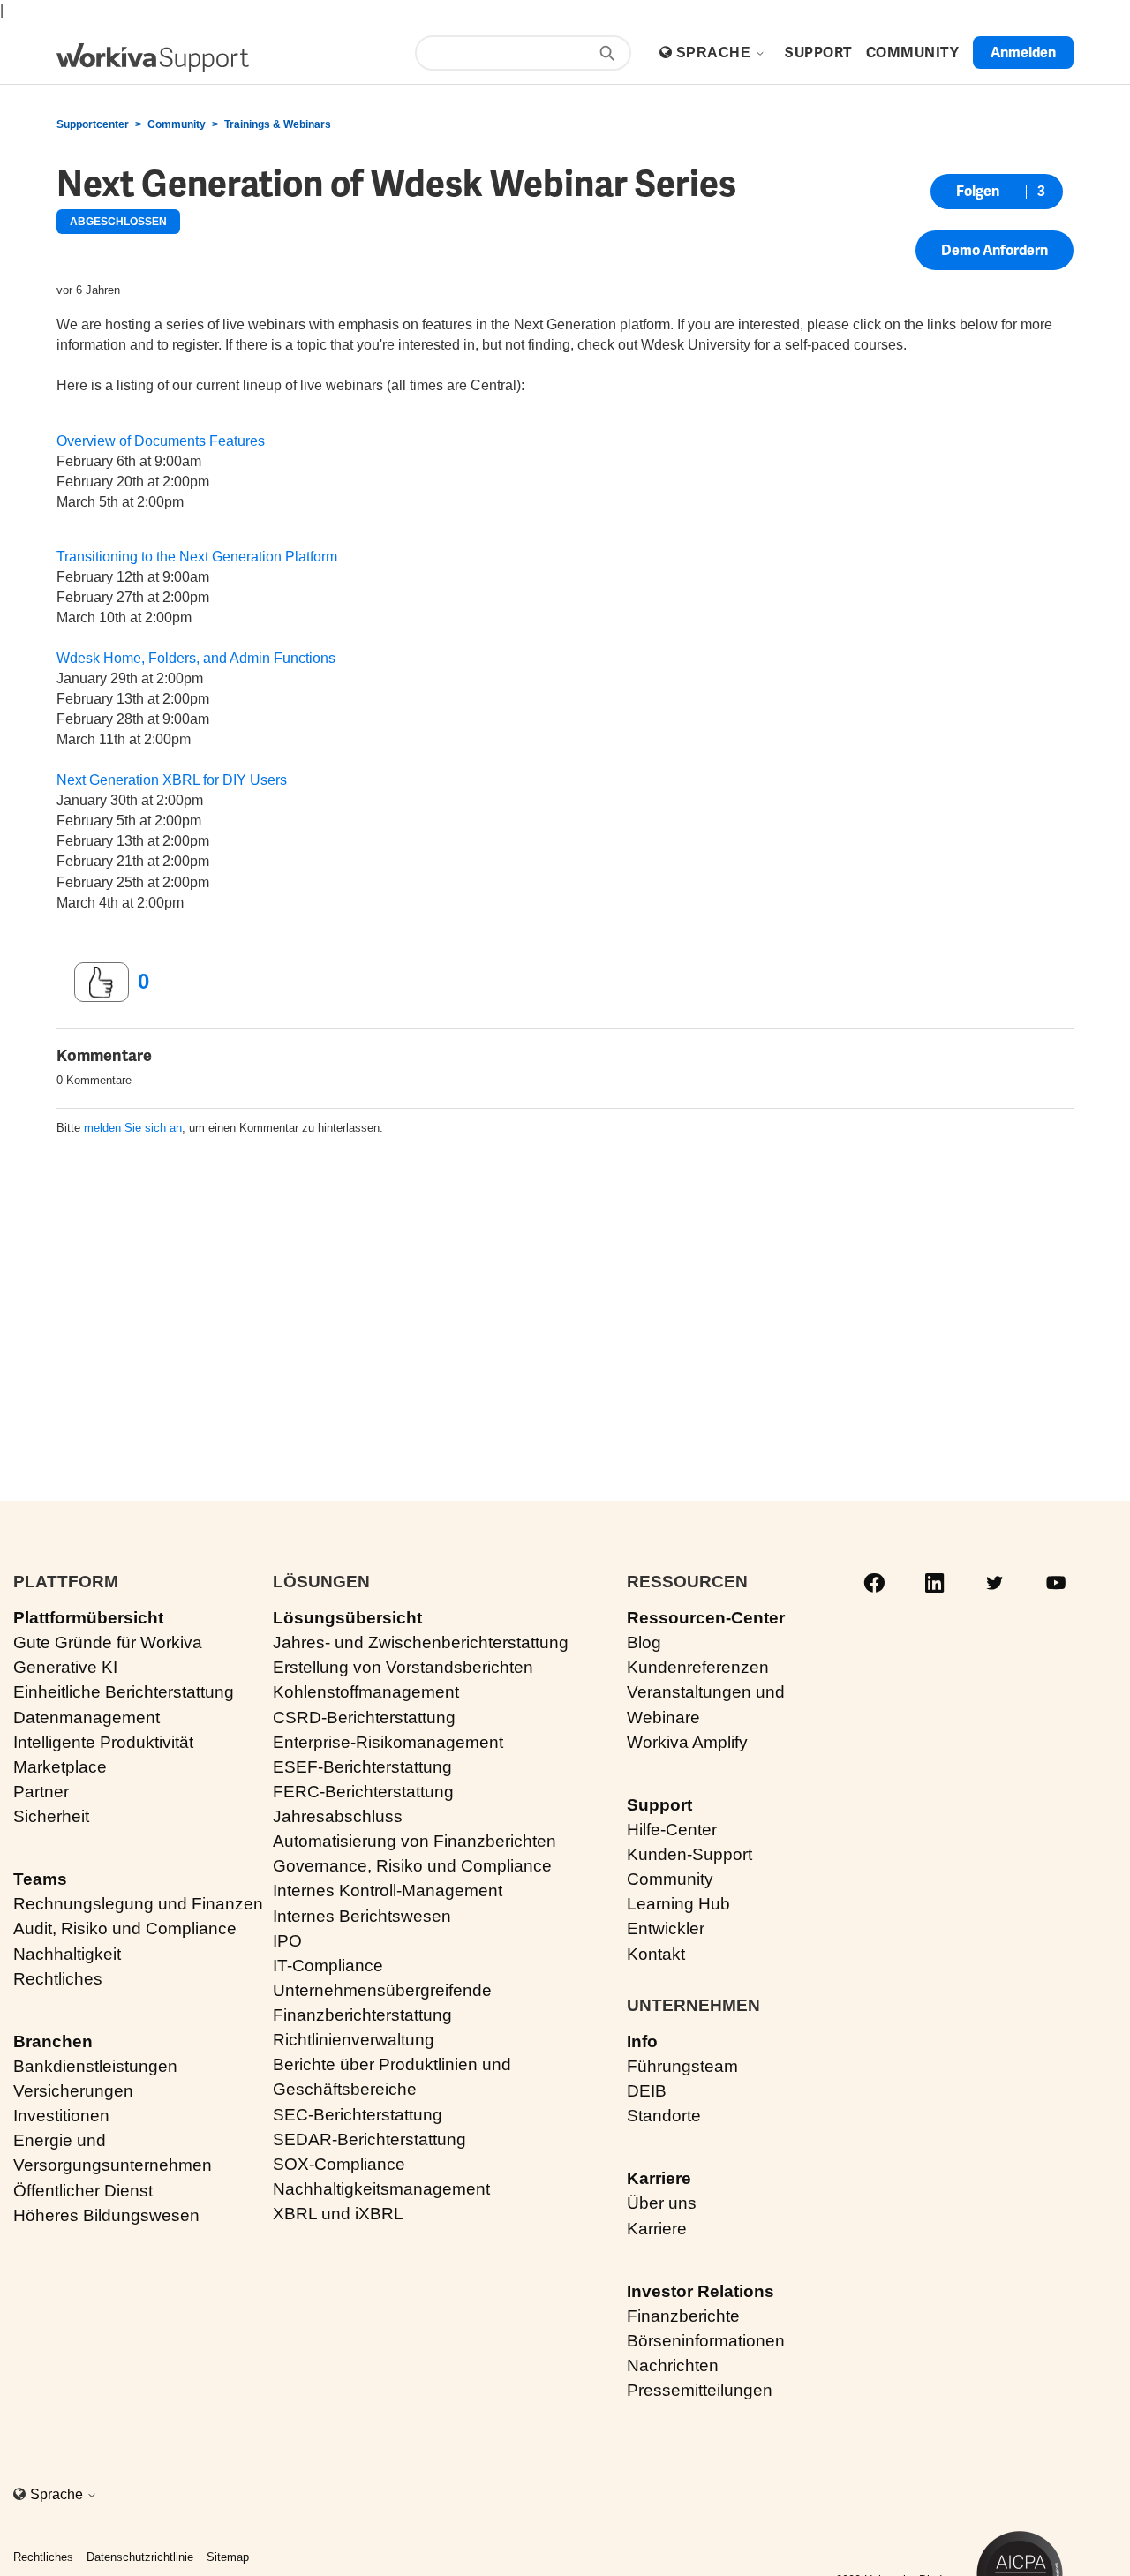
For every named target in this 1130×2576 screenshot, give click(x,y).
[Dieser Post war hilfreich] (102, 983)
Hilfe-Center (672, 1830)
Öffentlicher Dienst (83, 2191)
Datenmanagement (87, 1717)
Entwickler (666, 1928)
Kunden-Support (689, 1854)
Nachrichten (673, 2365)
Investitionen (61, 2116)
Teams (40, 1879)
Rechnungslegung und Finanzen (138, 1904)
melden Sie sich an (133, 1128)
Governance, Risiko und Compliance (412, 1866)
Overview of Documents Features (161, 441)
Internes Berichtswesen (362, 1916)
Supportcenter (93, 124)
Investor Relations (701, 2291)
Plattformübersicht (88, 1618)
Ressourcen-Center (706, 1618)
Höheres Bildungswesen (106, 2215)
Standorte (664, 2116)
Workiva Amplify (687, 1742)
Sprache (716, 53)
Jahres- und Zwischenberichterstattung (421, 1642)
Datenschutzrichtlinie (140, 2557)
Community (177, 124)
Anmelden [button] (1023, 53)
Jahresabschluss (338, 1816)
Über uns (662, 2203)
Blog (644, 1642)
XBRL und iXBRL (338, 2214)
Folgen (978, 191)
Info (642, 2041)
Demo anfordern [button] (994, 250)
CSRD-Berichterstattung (364, 1717)
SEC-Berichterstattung (358, 2115)
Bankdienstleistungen (95, 2066)
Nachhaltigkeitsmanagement (381, 2189)
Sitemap (228, 2557)
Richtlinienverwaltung (354, 2040)
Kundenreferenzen (698, 1667)
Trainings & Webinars (278, 124)
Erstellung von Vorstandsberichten (403, 1667)
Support (659, 1805)
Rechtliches (58, 1979)
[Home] (153, 58)
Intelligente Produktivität (103, 1742)
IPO (287, 1941)
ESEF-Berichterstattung (362, 1767)
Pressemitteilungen (700, 2390)
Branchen (53, 2041)
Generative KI (65, 1667)
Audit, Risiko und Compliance (125, 1928)
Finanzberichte (683, 2316)
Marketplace (60, 1767)
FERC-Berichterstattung (363, 1792)
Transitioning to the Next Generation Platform (197, 557)
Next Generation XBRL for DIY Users (172, 780)
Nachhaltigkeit (67, 1954)
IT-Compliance (328, 1966)
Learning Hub (678, 1904)
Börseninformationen (706, 2341)
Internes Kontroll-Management (388, 1891)
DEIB (647, 2091)
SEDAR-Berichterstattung (369, 2139)
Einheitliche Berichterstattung (124, 1692)
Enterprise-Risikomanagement (388, 1742)
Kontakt (656, 1954)
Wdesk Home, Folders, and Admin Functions (196, 658)
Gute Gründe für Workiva (108, 1642)
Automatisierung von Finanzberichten (414, 1841)
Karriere (659, 2178)
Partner (41, 1792)
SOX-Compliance (339, 2164)
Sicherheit (51, 1816)
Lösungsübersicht (347, 1618)
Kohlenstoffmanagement (366, 1692)
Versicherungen (73, 2091)
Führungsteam (682, 2066)
